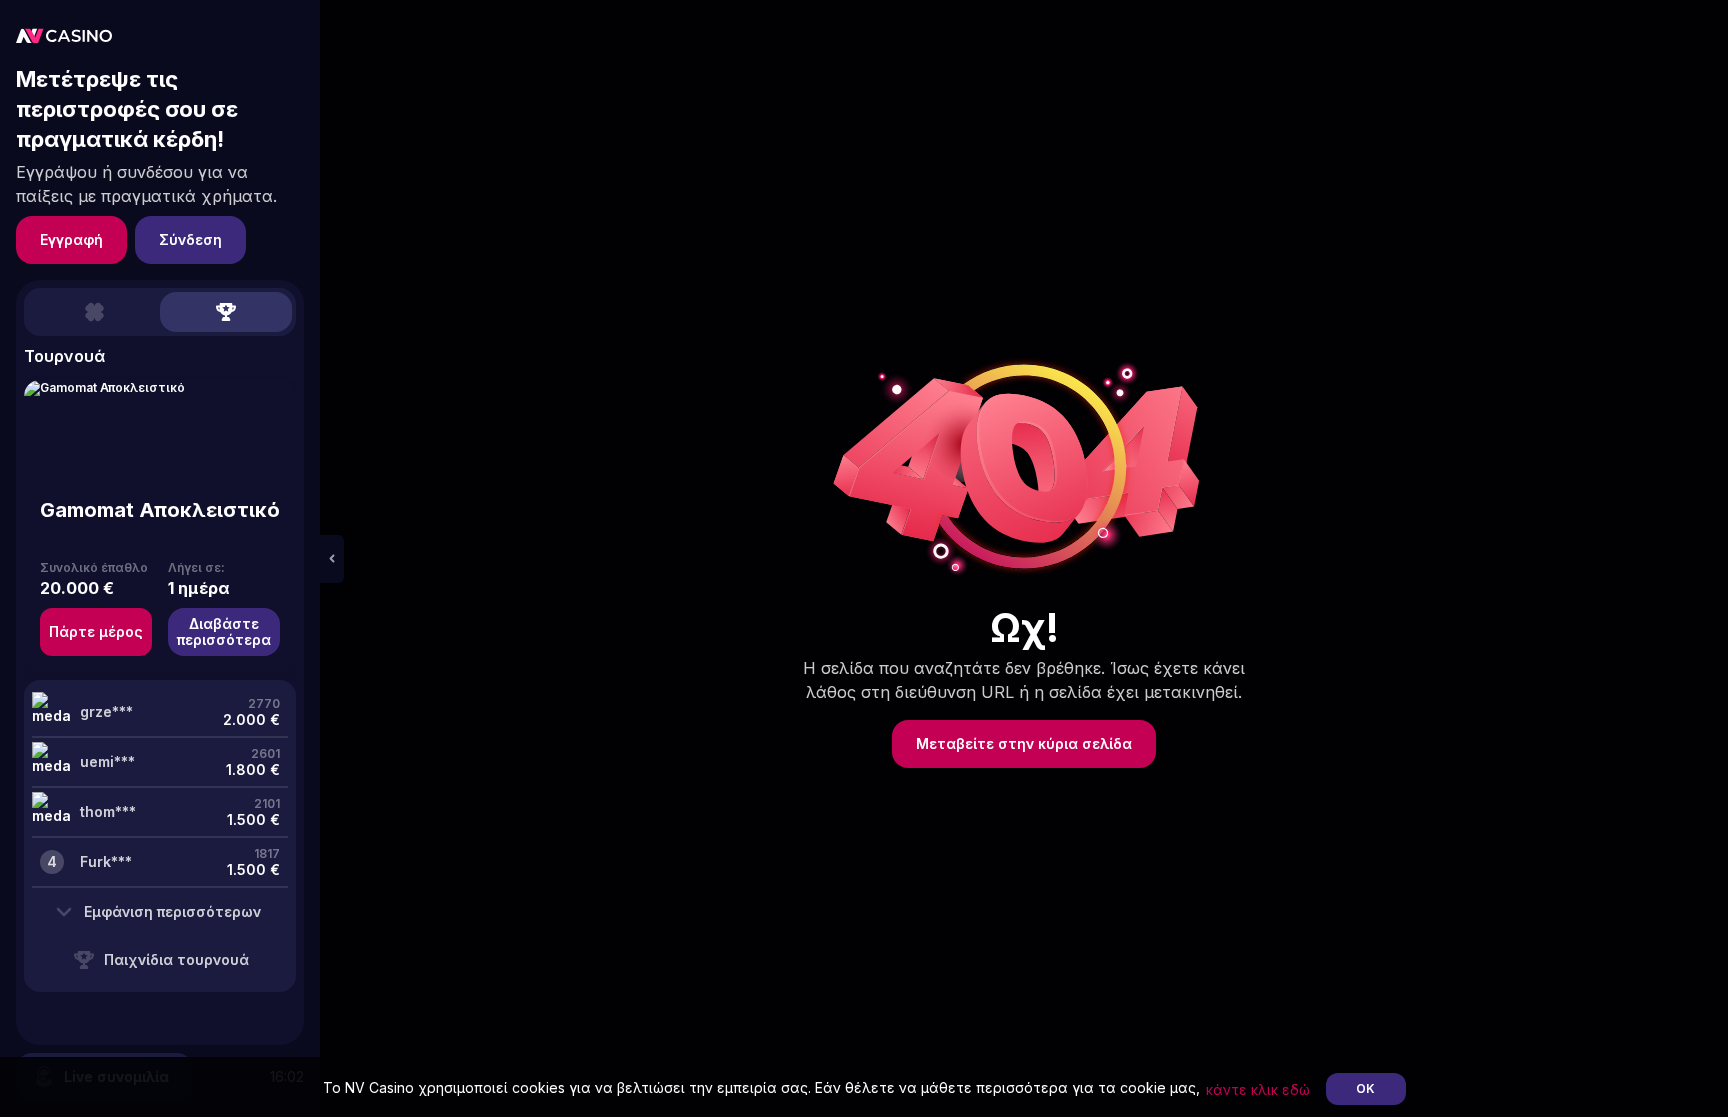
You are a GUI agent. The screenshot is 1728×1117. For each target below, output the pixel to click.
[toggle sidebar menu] (332, 559)
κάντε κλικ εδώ (1258, 1089)
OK (1365, 1088)
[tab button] (94, 312)
